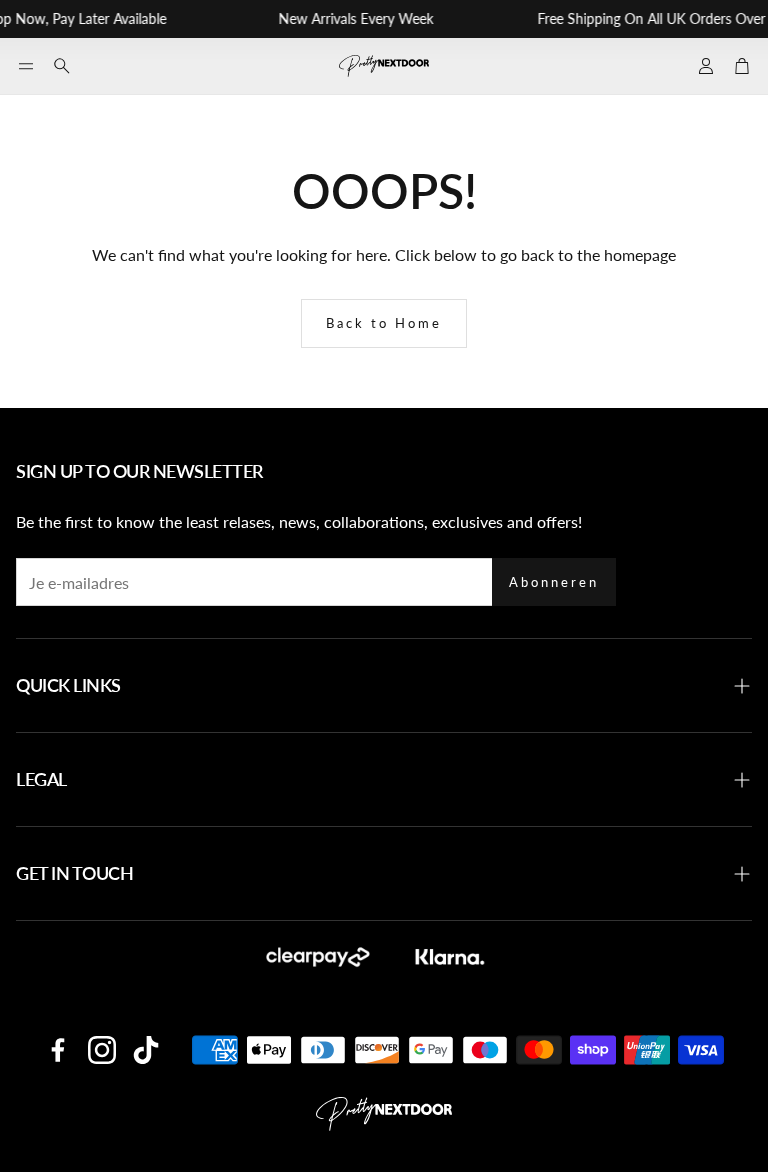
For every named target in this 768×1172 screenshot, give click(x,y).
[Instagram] (102, 1050)
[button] (26, 66)
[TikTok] (146, 1050)
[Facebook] (58, 1050)
